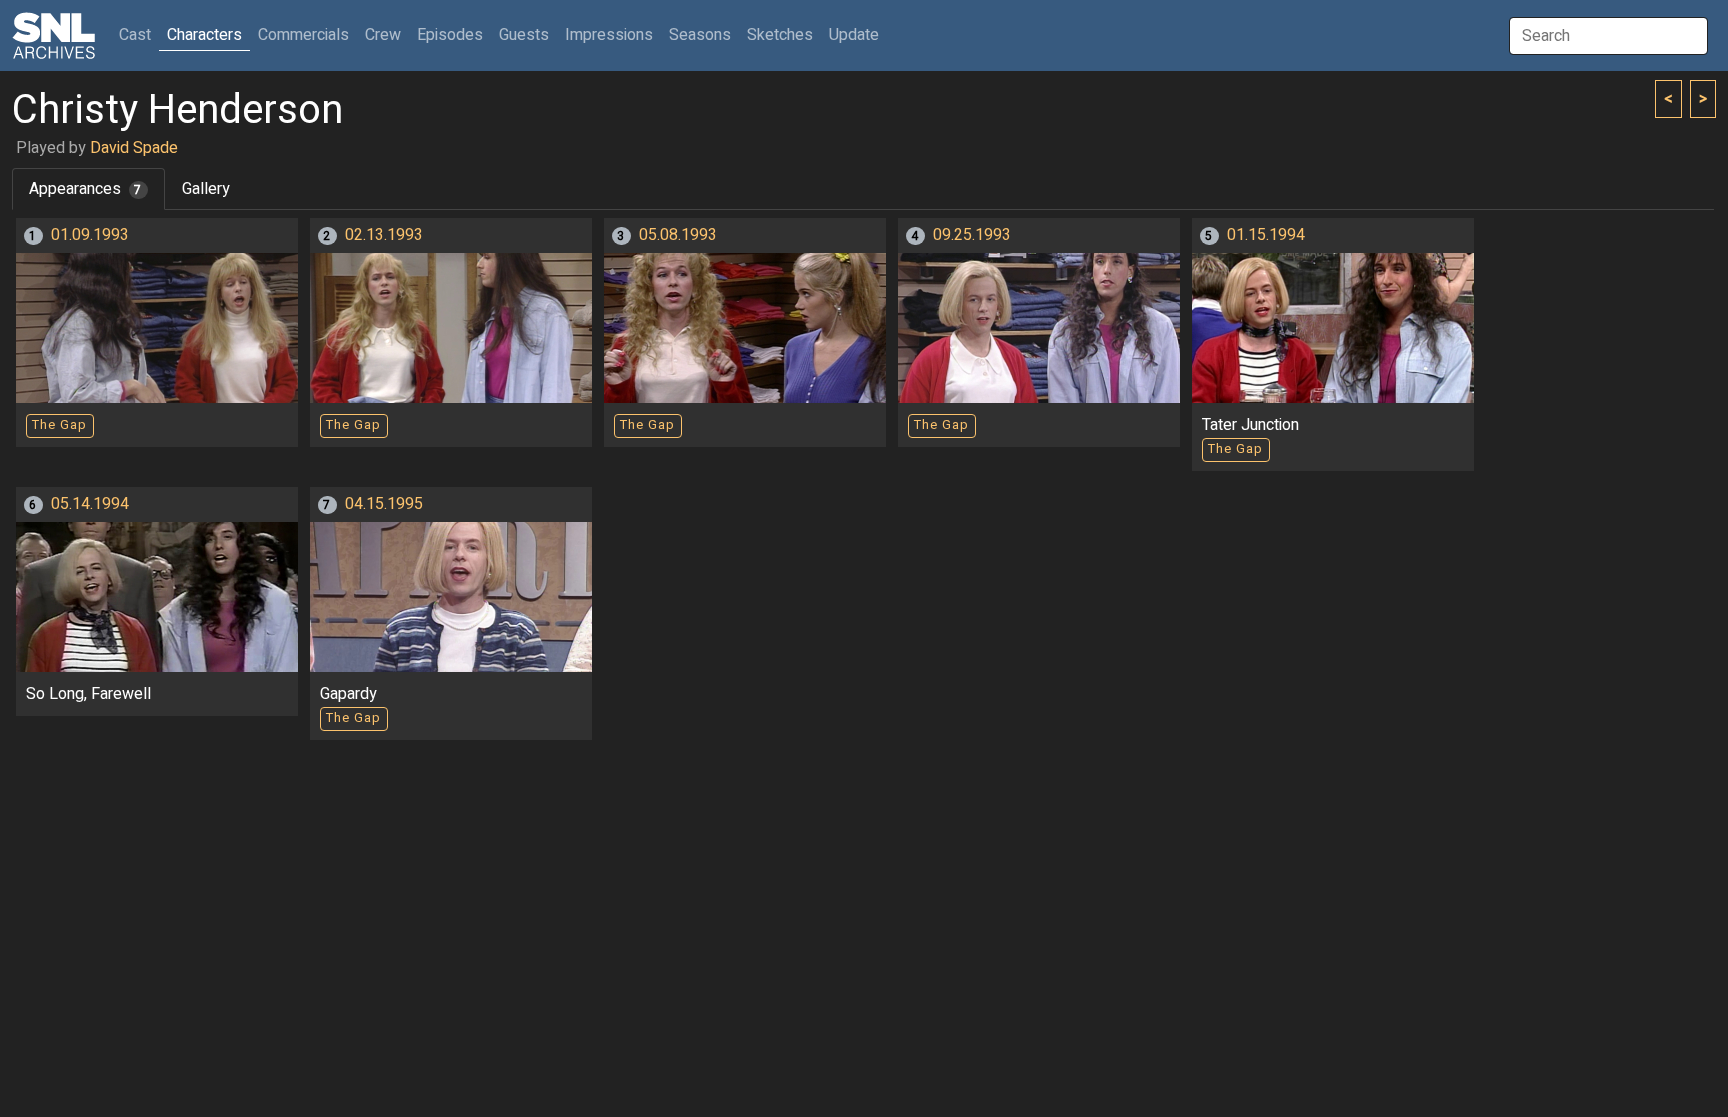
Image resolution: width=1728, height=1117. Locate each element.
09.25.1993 (972, 235)
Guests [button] (524, 35)
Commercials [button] (303, 35)
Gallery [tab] (206, 189)
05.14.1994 (90, 504)
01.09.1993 (90, 235)
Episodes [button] (450, 35)
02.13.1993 (384, 235)
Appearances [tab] (85, 189)
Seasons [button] (700, 35)
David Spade (134, 148)
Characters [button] (204, 35)
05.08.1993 (678, 235)
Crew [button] (383, 35)
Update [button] (854, 35)
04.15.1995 (384, 504)
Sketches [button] (780, 35)
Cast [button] (139, 34)
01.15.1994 (1266, 235)
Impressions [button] (609, 35)
